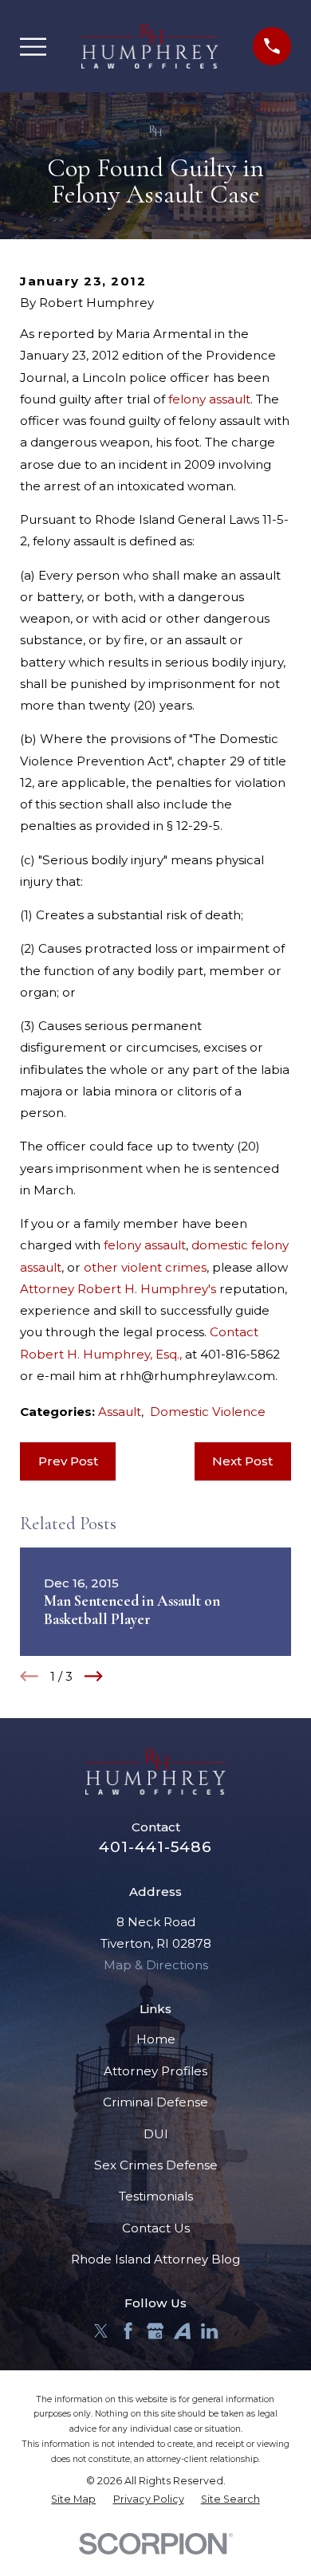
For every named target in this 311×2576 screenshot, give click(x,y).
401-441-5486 (155, 1847)
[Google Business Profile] (155, 2331)
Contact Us (156, 2228)
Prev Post (68, 1461)
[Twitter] (101, 2331)
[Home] (150, 46)
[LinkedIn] (209, 2331)
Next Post (242, 1461)
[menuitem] (73, 2500)
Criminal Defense (155, 2102)
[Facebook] (128, 2331)
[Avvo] (182, 2331)
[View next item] (94, 1676)
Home (156, 2039)
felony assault (209, 399)
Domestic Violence (208, 1412)
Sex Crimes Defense (156, 2165)
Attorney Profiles (155, 2071)
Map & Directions (156, 1965)
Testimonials (156, 2196)
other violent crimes (145, 1267)
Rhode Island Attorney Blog (155, 2259)
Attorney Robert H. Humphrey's (118, 1289)
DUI (156, 2134)
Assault (120, 1412)
